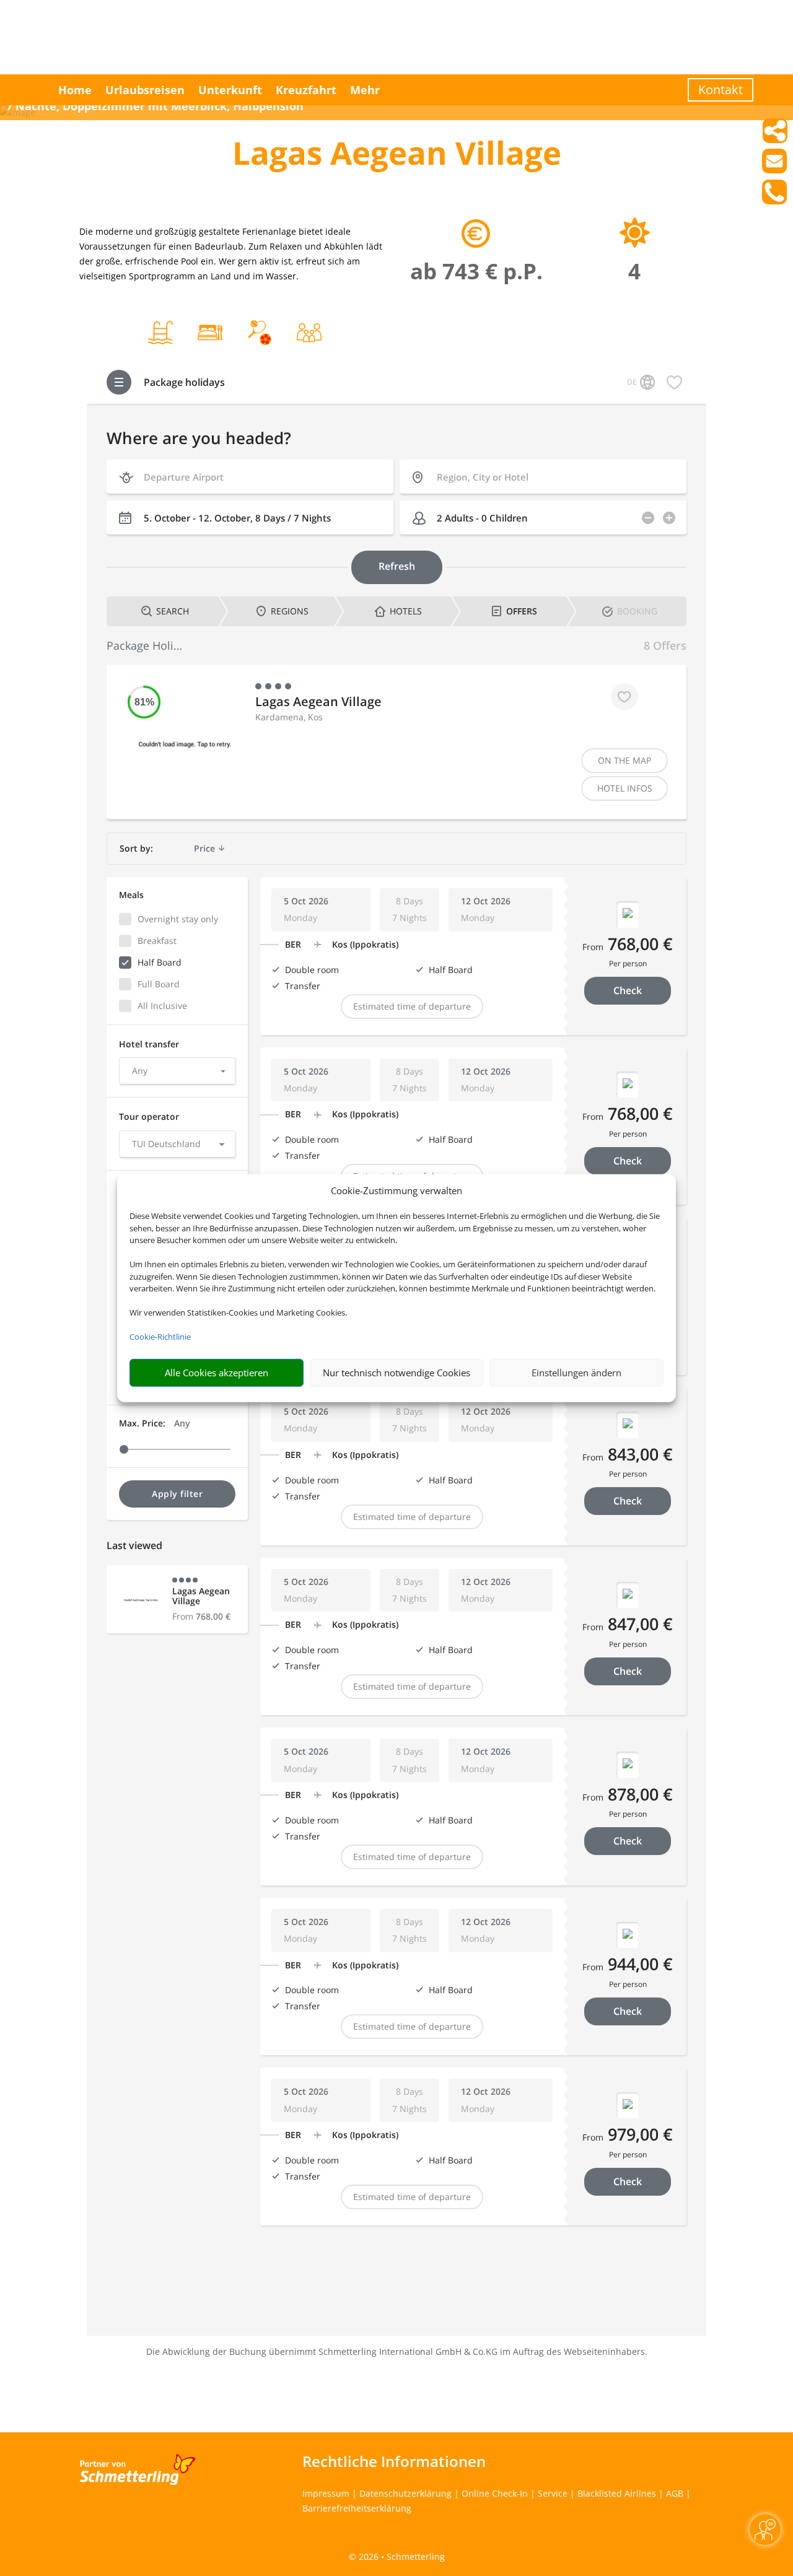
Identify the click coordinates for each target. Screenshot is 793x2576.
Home (75, 90)
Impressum (326, 2493)
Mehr (365, 90)
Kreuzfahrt (306, 90)
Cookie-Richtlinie (160, 1337)
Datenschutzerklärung (405, 2493)
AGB (675, 2493)
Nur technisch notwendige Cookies (396, 1373)
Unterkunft (230, 90)
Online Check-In (495, 2493)
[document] (396, 156)
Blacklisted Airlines (617, 2493)
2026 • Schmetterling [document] (401, 2556)
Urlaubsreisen (145, 90)
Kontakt (721, 90)
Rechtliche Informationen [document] (394, 2461)
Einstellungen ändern (576, 1373)
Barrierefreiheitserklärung (357, 2508)
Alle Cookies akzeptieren (217, 1373)
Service (553, 2493)
